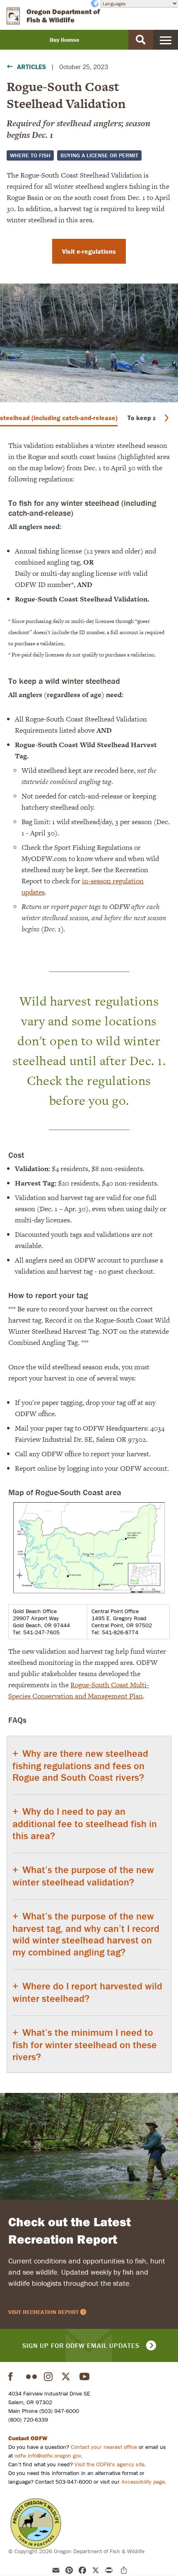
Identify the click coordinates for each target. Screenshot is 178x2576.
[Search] (141, 40)
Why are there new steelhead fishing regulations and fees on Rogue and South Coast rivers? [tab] (80, 1765)
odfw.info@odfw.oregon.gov (48, 2456)
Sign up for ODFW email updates (81, 2345)
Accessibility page (143, 2482)
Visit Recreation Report (43, 2312)
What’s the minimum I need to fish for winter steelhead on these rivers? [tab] (85, 2044)
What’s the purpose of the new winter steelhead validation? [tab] (83, 1876)
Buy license (64, 40)
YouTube (85, 2376)
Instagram (49, 2376)
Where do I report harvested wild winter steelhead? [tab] (87, 1992)
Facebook (14, 2376)
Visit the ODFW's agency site (109, 2464)
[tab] (89, 1905)
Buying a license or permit (99, 155)
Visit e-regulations (89, 251)
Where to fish (30, 155)
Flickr (31, 2376)
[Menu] (166, 40)
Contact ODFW (28, 2438)
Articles (31, 67)
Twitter (67, 2376)
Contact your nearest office (104, 2447)
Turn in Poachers (36, 2524)
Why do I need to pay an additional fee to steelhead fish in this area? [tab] (85, 1823)
